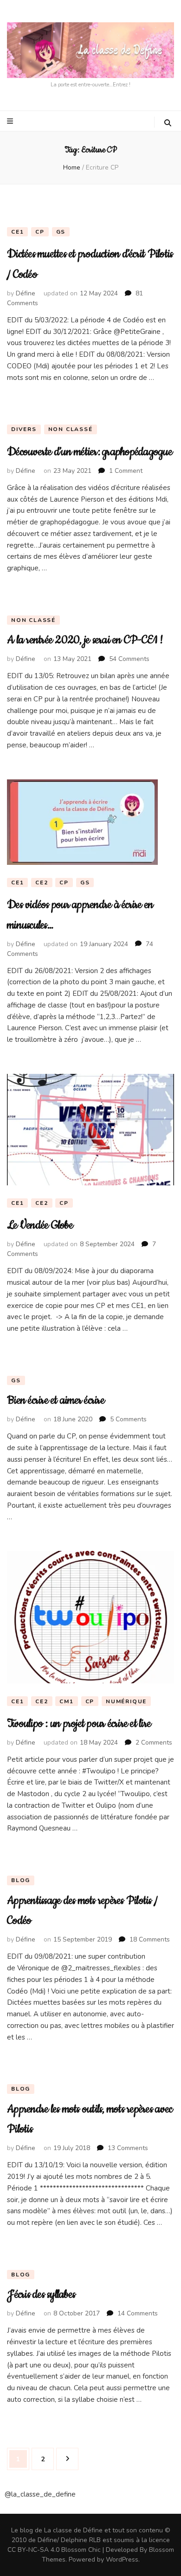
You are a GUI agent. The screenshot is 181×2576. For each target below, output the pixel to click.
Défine (26, 293)
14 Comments (138, 2313)
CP (40, 232)
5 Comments (128, 1419)
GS (61, 232)
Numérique (126, 1701)
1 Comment (126, 471)
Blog (21, 1880)
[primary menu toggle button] (11, 121)
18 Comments (150, 1939)
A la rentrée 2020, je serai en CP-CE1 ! (85, 640)
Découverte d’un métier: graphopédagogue (90, 452)
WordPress (122, 2560)
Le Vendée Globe (40, 1225)
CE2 (42, 883)
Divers (24, 429)
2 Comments (154, 1742)
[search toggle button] (168, 123)
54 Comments (129, 659)
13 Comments (128, 2148)
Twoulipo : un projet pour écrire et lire (79, 1724)
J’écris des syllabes (41, 2295)
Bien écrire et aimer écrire (56, 1400)
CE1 (17, 232)
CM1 (66, 1701)
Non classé (71, 429)
